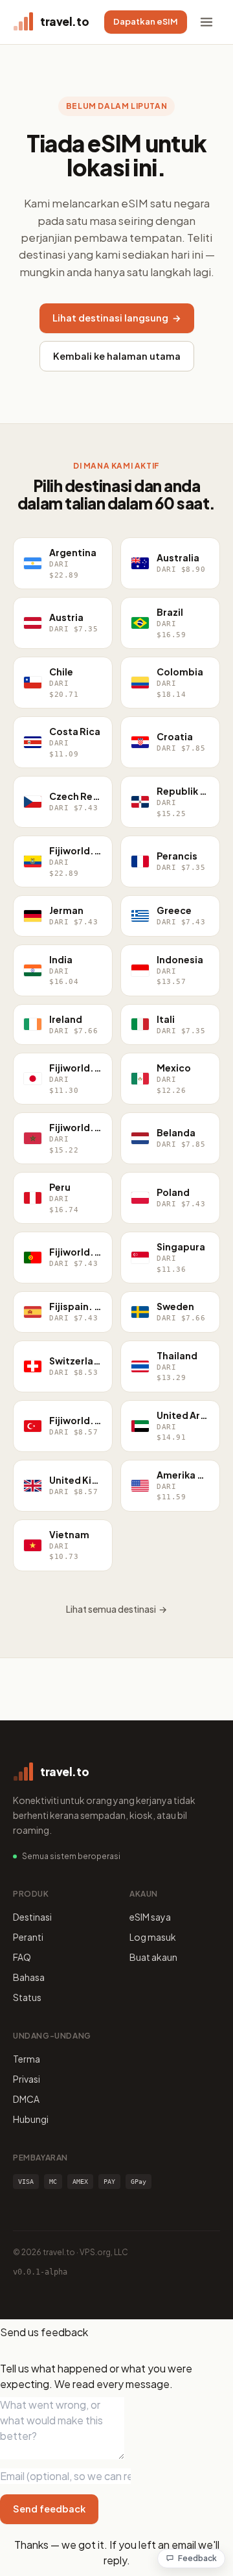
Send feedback (49, 2509)
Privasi (27, 2079)
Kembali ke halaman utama (117, 356)
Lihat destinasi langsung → (117, 318)
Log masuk (153, 1937)
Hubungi (31, 2119)
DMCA (26, 2099)
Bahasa (29, 1977)
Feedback (197, 2558)
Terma (27, 2059)
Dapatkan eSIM (146, 21)
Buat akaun (153, 1957)
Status (27, 1997)
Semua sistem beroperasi (71, 1856)
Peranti (28, 1937)
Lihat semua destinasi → (116, 1609)
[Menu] (206, 22)
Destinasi (32, 1917)
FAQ (22, 1957)
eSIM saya (150, 1917)
